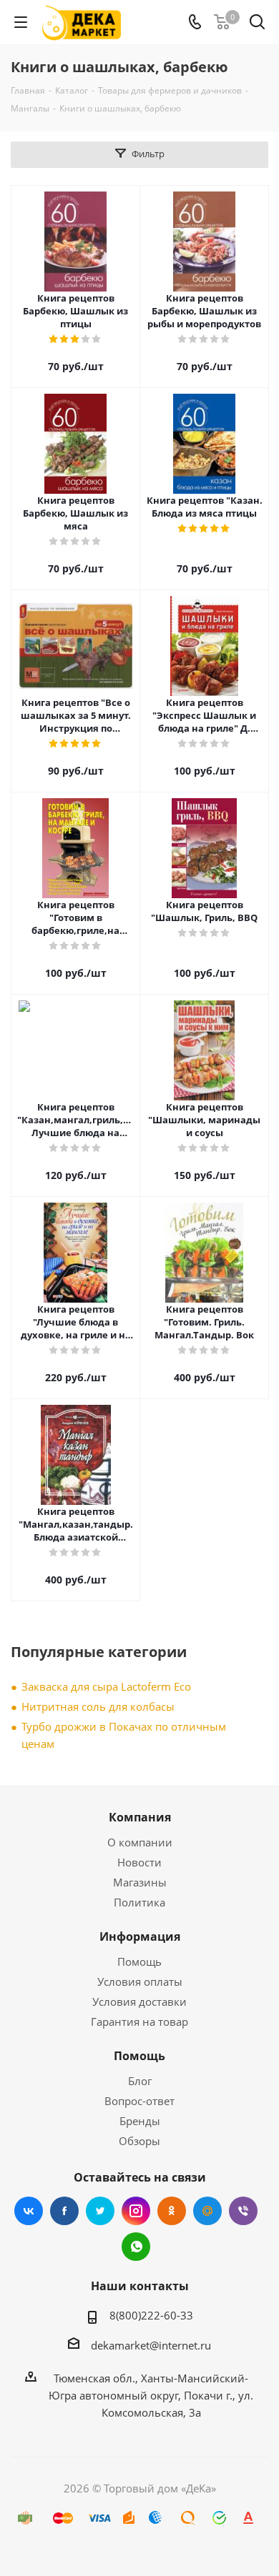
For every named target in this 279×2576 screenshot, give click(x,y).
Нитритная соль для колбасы (98, 1706)
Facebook (64, 2211)
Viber (243, 2211)
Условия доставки (139, 2001)
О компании (140, 1842)
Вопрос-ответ (139, 2101)
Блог (140, 2081)
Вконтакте (29, 2211)
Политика (139, 1902)
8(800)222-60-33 (151, 2315)
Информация (140, 1936)
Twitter (100, 2211)
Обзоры (139, 2141)
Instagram (136, 2211)
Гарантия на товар (139, 2021)
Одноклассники (172, 2211)
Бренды (140, 2121)
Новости (139, 1862)
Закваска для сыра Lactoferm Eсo (106, 1686)
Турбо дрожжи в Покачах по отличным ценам (124, 1735)
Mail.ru (207, 2211)
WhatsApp (136, 2247)
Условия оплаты (140, 1981)
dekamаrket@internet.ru (151, 2345)
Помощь (139, 1961)
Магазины (140, 1882)
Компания (140, 1817)
